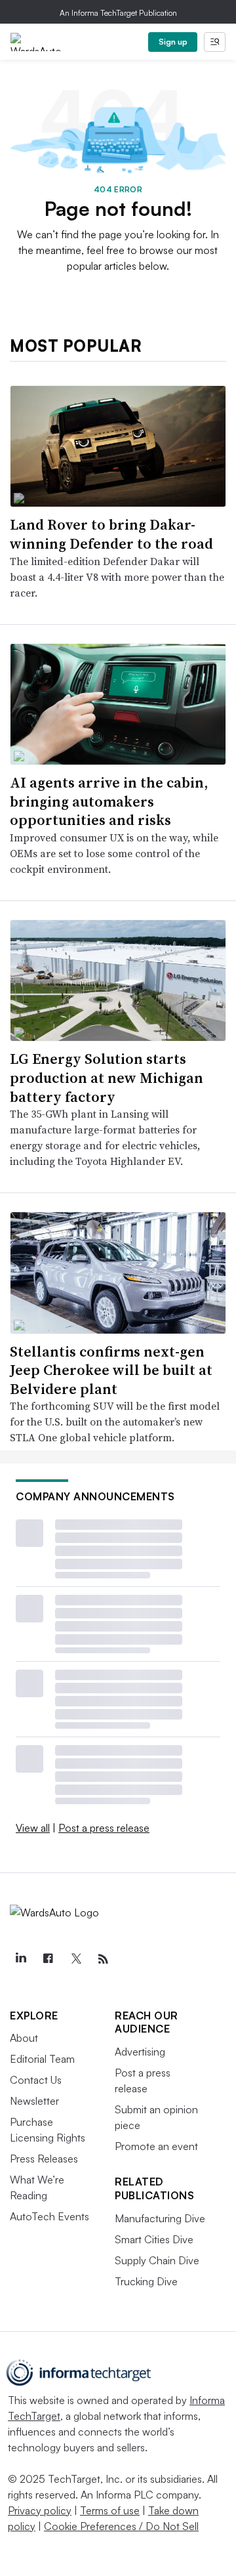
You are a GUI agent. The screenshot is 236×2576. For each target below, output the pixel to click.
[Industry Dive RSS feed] (103, 1959)
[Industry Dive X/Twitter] (75, 1959)
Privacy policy (40, 2510)
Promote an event (156, 2146)
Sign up (173, 42)
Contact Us (36, 2080)
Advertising (140, 2052)
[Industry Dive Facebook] (48, 1959)
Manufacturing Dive (160, 2218)
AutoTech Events (49, 2216)
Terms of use (110, 2510)
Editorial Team (42, 2059)
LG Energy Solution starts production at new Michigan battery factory (107, 1077)
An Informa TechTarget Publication (118, 13)
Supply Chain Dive (157, 2260)
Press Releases (44, 2159)
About (24, 2038)
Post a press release (104, 1828)
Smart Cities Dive (154, 2239)
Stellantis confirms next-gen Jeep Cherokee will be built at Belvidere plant (111, 1370)
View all (33, 1828)
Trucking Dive (146, 2281)
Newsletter (34, 2101)
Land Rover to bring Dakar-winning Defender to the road (111, 534)
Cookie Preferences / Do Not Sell (121, 2526)
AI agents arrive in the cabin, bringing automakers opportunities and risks (109, 801)
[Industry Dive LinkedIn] (20, 1959)
